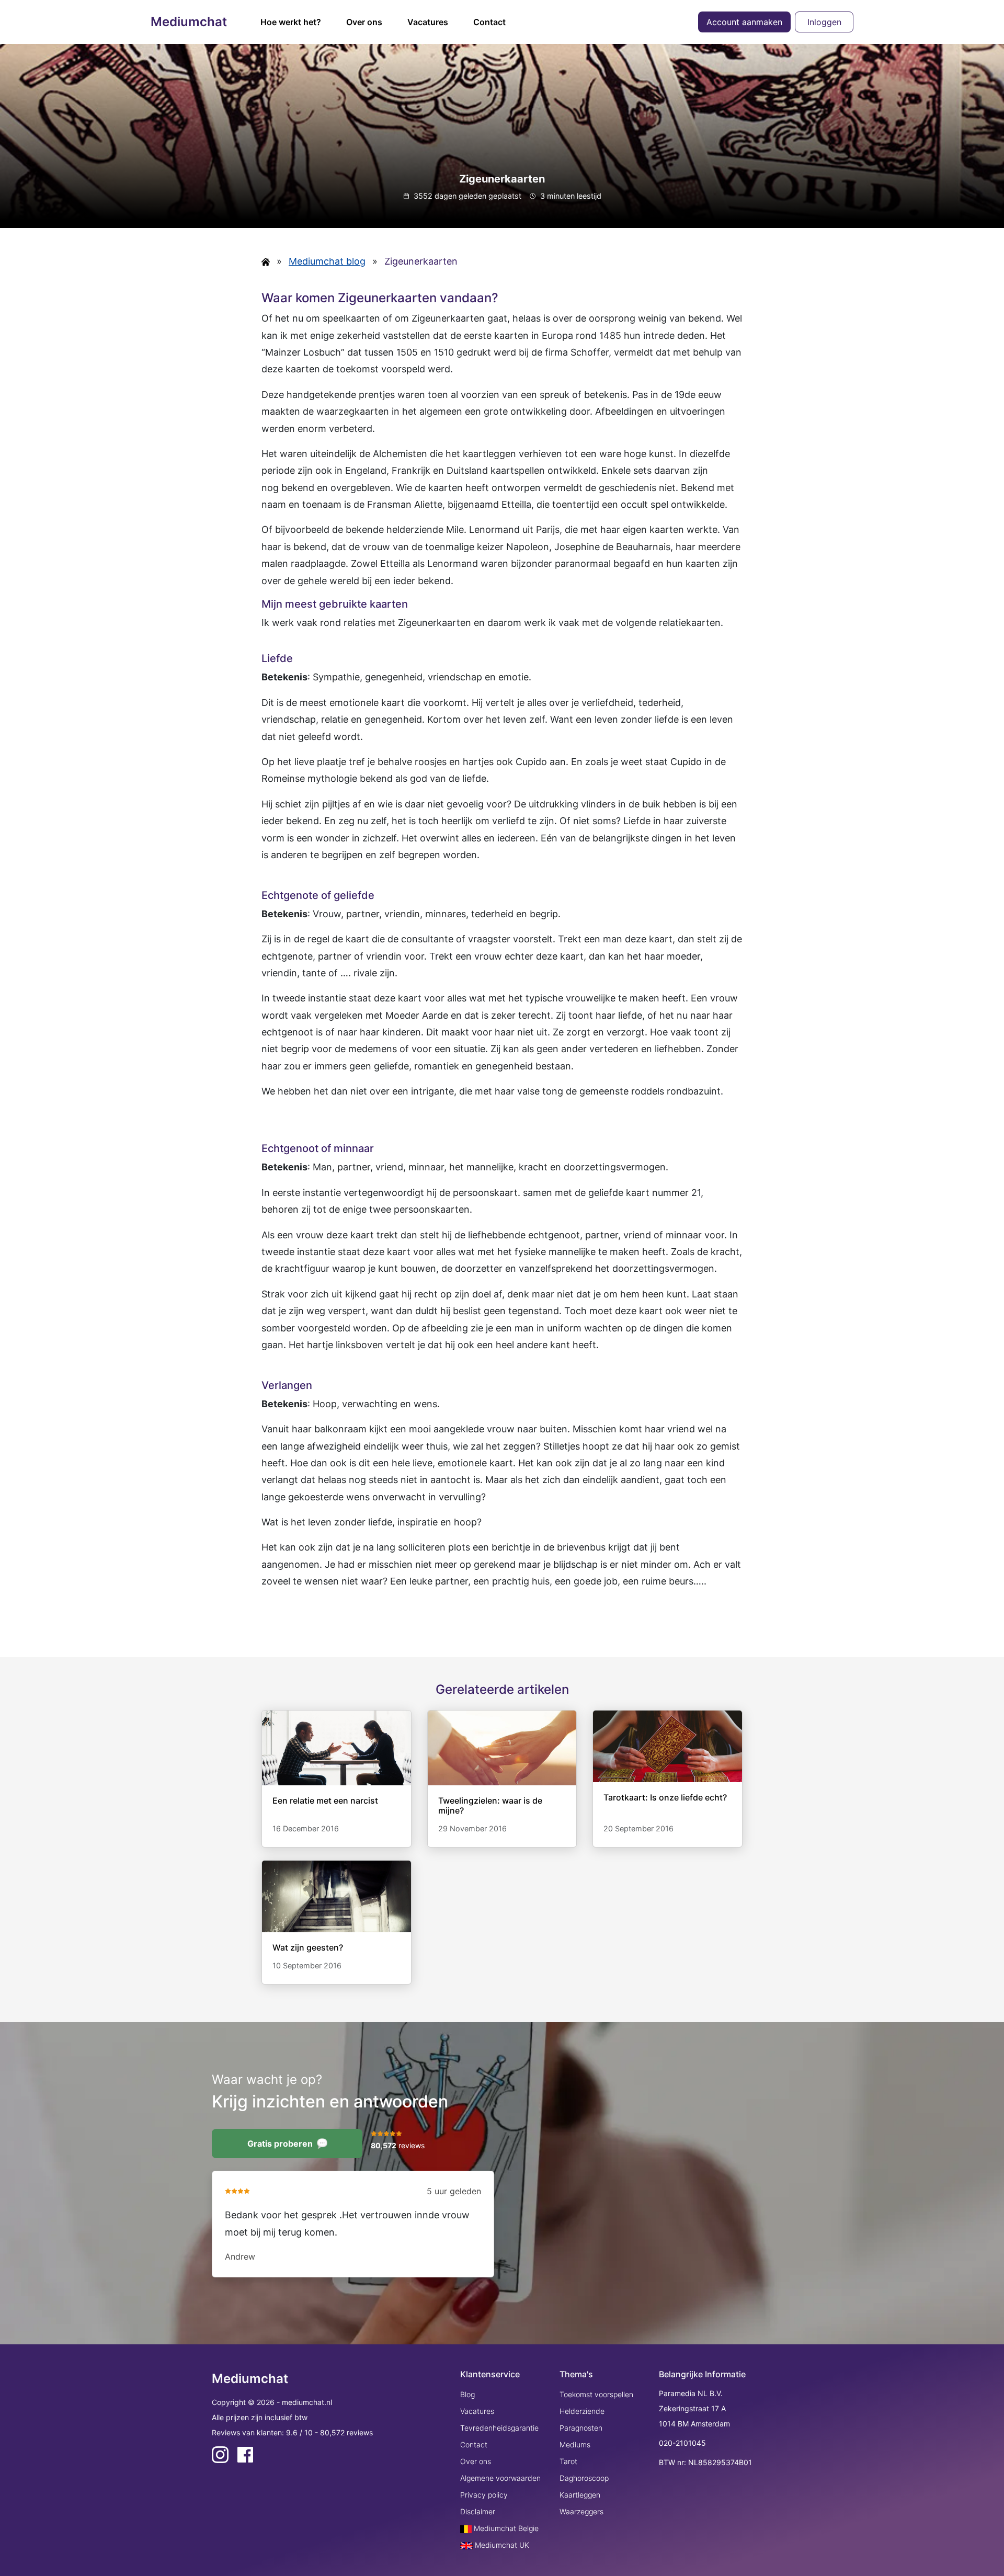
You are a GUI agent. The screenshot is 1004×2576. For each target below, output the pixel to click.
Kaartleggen (580, 2495)
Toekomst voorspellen (596, 2394)
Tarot (568, 2461)
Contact (489, 22)
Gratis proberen (280, 2144)
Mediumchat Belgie (505, 2528)
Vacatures (428, 22)
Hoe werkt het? (291, 22)
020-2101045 (682, 2443)
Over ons (364, 22)
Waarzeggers (581, 2511)
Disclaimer (478, 2511)
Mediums (575, 2444)
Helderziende (582, 2411)
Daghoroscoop (584, 2478)
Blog (467, 2394)
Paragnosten (581, 2428)
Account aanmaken (744, 22)
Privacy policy (484, 2495)
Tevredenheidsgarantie (499, 2428)
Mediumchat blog (327, 261)
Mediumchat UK (501, 2545)
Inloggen (824, 22)
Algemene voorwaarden (500, 2478)
